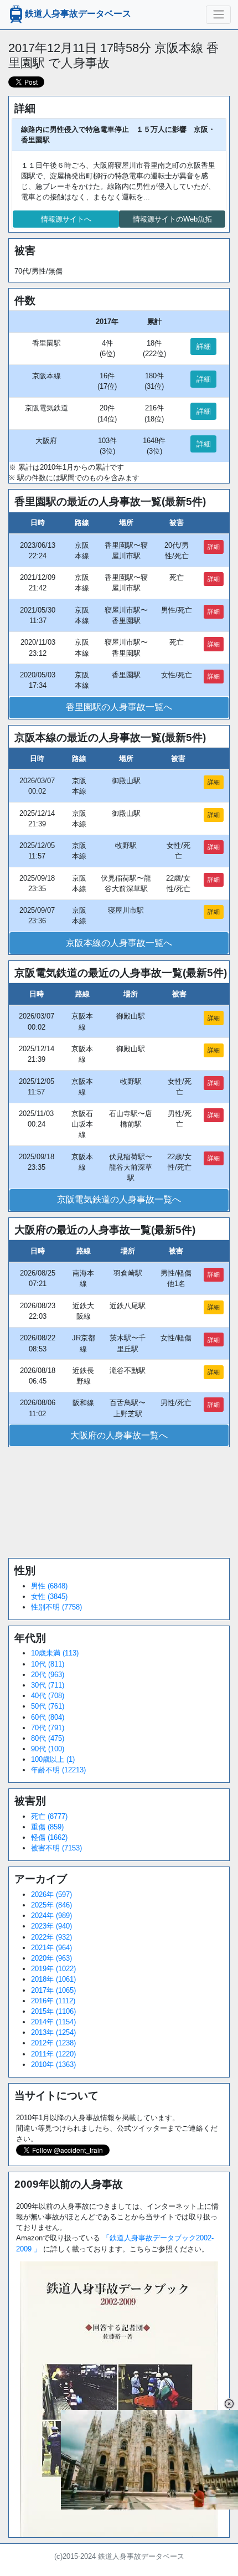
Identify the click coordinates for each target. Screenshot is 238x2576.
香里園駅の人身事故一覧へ (119, 707)
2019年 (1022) (53, 1969)
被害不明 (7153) (56, 1848)
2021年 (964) (51, 1948)
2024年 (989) (51, 1916)
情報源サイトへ (66, 219)
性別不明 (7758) (56, 1607)
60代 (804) (48, 1717)
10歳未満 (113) (55, 1653)
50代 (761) (48, 1706)
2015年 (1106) (53, 2011)
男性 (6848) (49, 1586)
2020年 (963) (51, 1958)
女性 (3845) (49, 1596)
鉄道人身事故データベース (78, 14)
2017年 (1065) (53, 1990)
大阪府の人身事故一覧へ (119, 1435)
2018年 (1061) (53, 1979)
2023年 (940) (51, 1926)
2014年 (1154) (53, 2022)
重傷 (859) (47, 1827)
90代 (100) (48, 1749)
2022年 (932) (51, 1937)
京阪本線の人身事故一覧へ (119, 943)
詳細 (204, 346)
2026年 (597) (51, 1894)
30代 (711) (48, 1685)
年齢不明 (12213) (58, 1770)
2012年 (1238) (53, 2043)
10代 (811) (48, 1664)
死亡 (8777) (49, 1816)
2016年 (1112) (53, 2001)
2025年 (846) (51, 1905)
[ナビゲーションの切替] (218, 14)
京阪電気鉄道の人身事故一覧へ (119, 1199)
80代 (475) (48, 1738)
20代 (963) (48, 1675)
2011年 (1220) (53, 2054)
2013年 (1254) (53, 2032)
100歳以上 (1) (53, 1759)
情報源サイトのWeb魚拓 (172, 219)
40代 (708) (48, 1696)
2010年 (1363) (53, 2065)
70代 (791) (48, 1728)
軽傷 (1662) (49, 1837)
